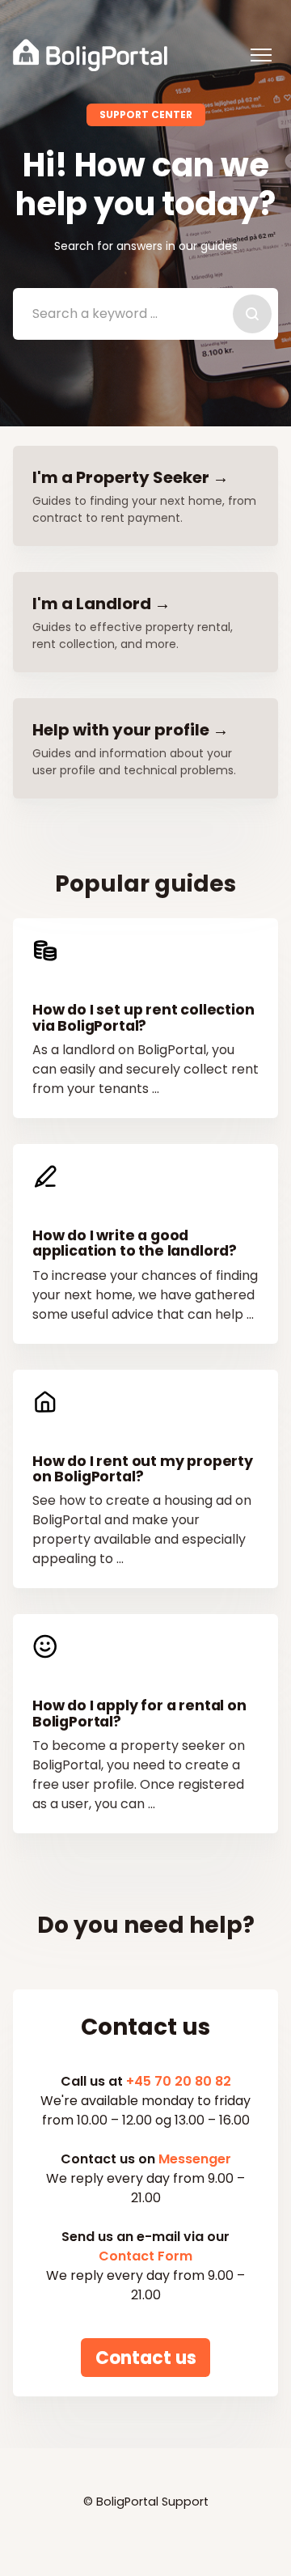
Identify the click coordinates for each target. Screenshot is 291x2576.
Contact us (146, 2357)
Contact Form (145, 2256)
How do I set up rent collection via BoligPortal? (143, 1017)
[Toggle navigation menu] (261, 55)
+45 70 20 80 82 (179, 2081)
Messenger (195, 2159)
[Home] (90, 55)
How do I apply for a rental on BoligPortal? (139, 1713)
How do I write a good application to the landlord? (135, 1243)
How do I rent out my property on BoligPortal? (143, 1469)
